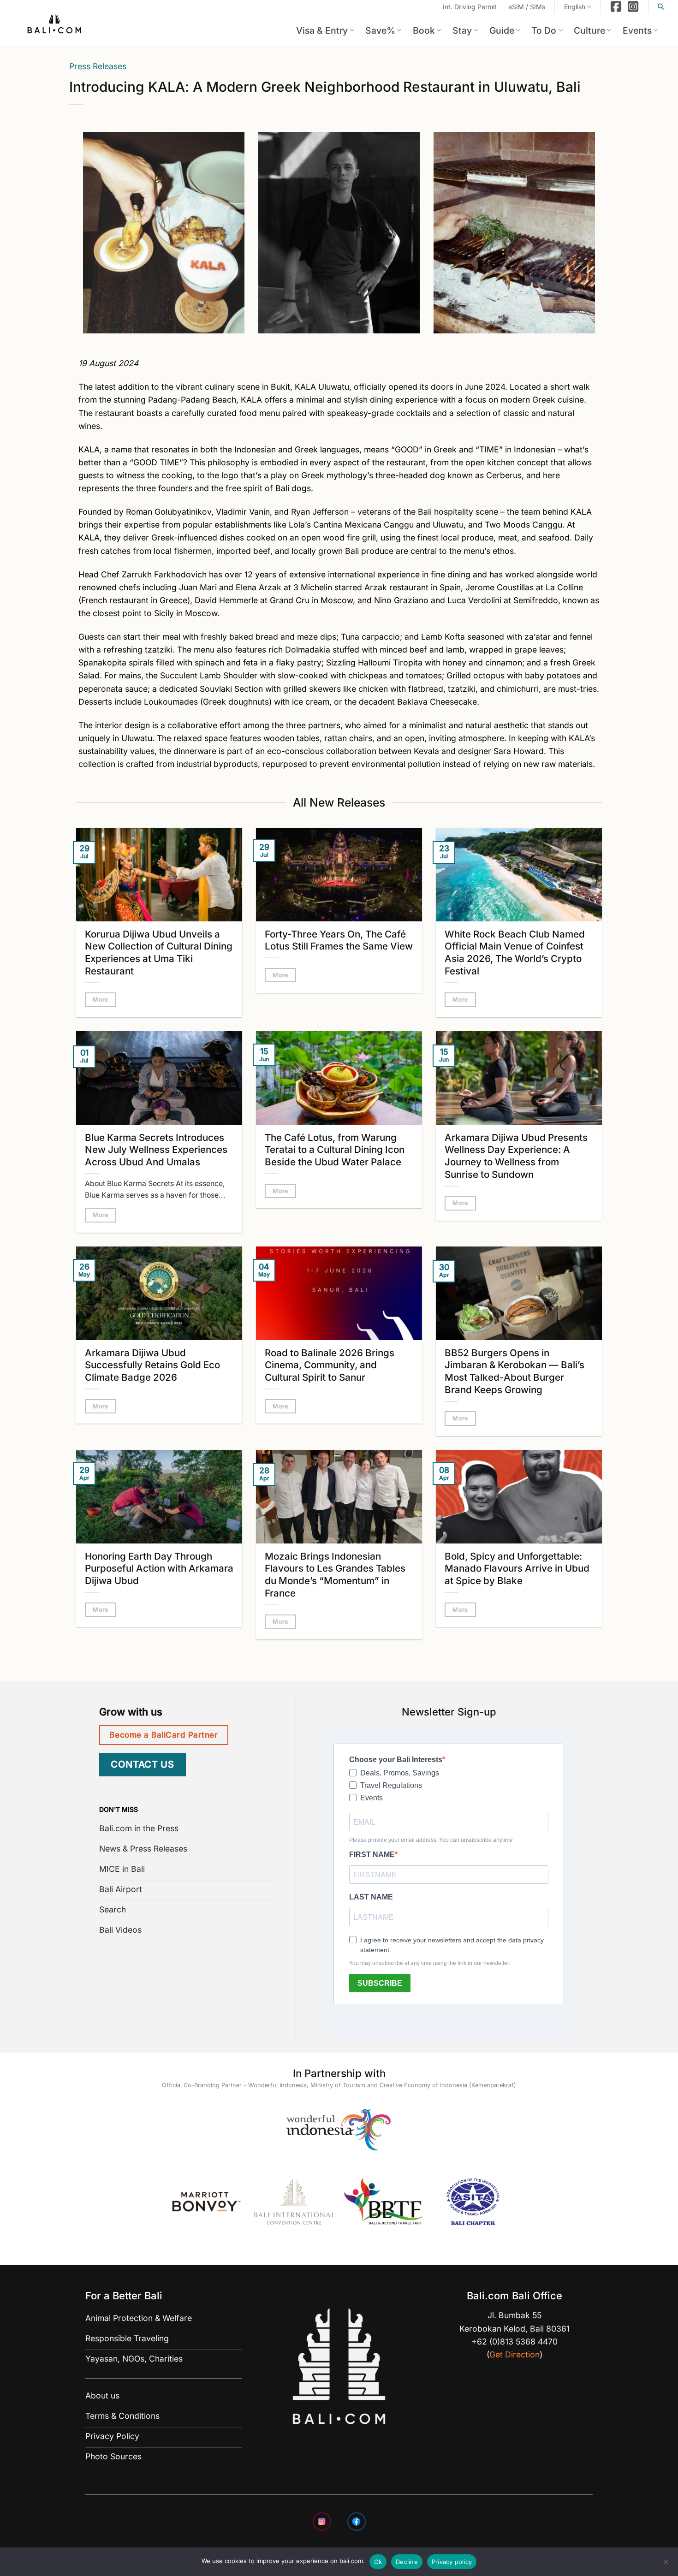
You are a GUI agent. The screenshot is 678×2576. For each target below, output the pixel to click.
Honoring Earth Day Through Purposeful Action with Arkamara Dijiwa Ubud (159, 1569)
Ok (378, 2562)
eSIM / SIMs (527, 7)
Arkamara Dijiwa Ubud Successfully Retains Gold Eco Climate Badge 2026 (152, 1365)
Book (424, 30)
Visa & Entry (322, 30)
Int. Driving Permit (470, 7)
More (101, 1000)
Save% (380, 30)
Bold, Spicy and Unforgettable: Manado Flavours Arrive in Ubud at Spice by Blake (517, 1569)
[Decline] (666, 2564)
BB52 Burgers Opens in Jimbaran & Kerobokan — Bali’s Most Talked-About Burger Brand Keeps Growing (514, 1371)
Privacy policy (452, 2562)
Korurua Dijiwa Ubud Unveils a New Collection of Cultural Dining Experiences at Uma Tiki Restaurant (159, 953)
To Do (544, 30)
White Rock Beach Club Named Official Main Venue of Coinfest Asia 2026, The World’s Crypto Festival (515, 953)
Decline (407, 2562)
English (575, 7)
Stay (462, 30)
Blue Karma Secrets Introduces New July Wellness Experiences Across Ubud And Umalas (156, 1150)
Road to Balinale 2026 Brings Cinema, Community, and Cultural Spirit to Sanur (330, 1365)
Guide (502, 30)
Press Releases (98, 66)
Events (637, 30)
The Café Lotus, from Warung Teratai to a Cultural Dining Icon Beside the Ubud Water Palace (335, 1150)
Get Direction (514, 2354)
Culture (589, 30)
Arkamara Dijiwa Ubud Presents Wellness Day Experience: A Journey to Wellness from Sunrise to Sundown (516, 1156)
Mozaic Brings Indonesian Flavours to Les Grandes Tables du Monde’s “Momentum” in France (335, 1575)
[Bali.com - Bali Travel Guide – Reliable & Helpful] (55, 25)
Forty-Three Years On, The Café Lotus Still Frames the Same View (339, 940)
